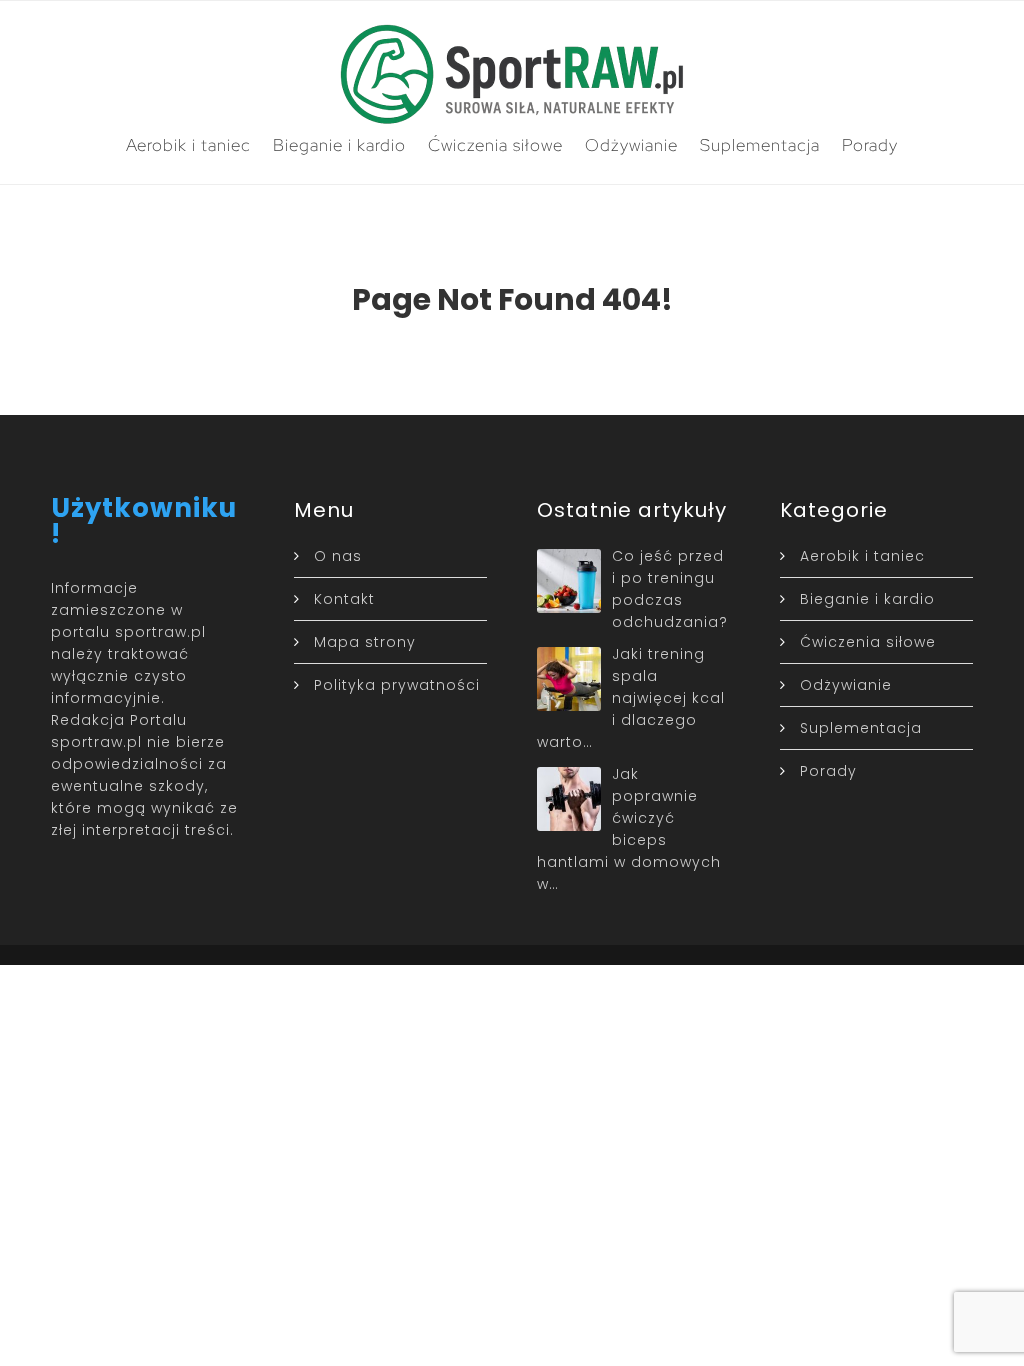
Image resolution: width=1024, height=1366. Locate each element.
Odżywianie (631, 145)
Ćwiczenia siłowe (495, 145)
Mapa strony (365, 642)
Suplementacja (760, 145)
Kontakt (344, 599)
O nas (338, 556)
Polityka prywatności (397, 685)
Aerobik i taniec (188, 145)
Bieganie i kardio (339, 145)
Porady (870, 145)
